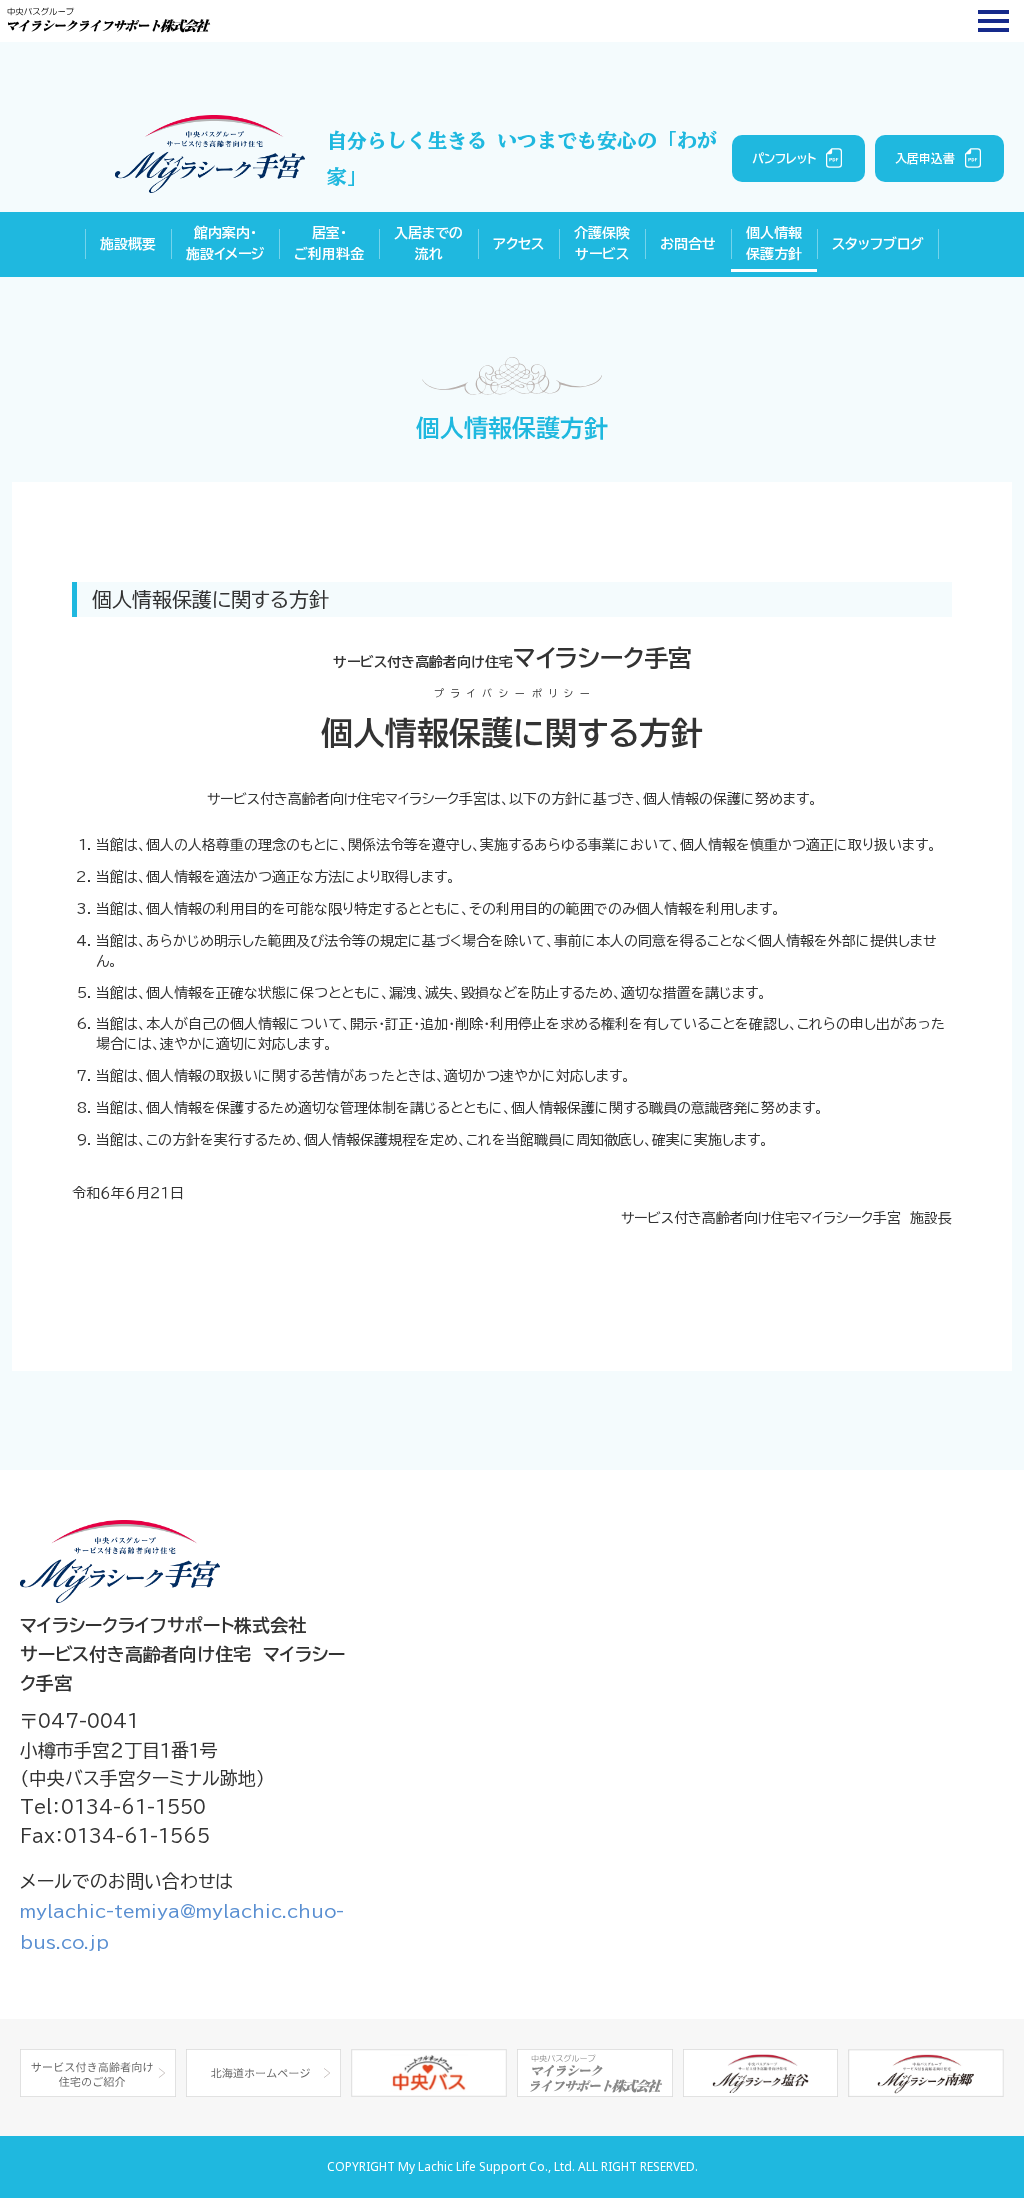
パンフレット (784, 158)
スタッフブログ (878, 244)
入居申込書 (925, 158)
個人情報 (774, 243)
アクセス (518, 244)
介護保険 (602, 243)
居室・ (329, 243)
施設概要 (128, 244)
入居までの (428, 243)
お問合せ (688, 244)
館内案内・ (225, 243)
